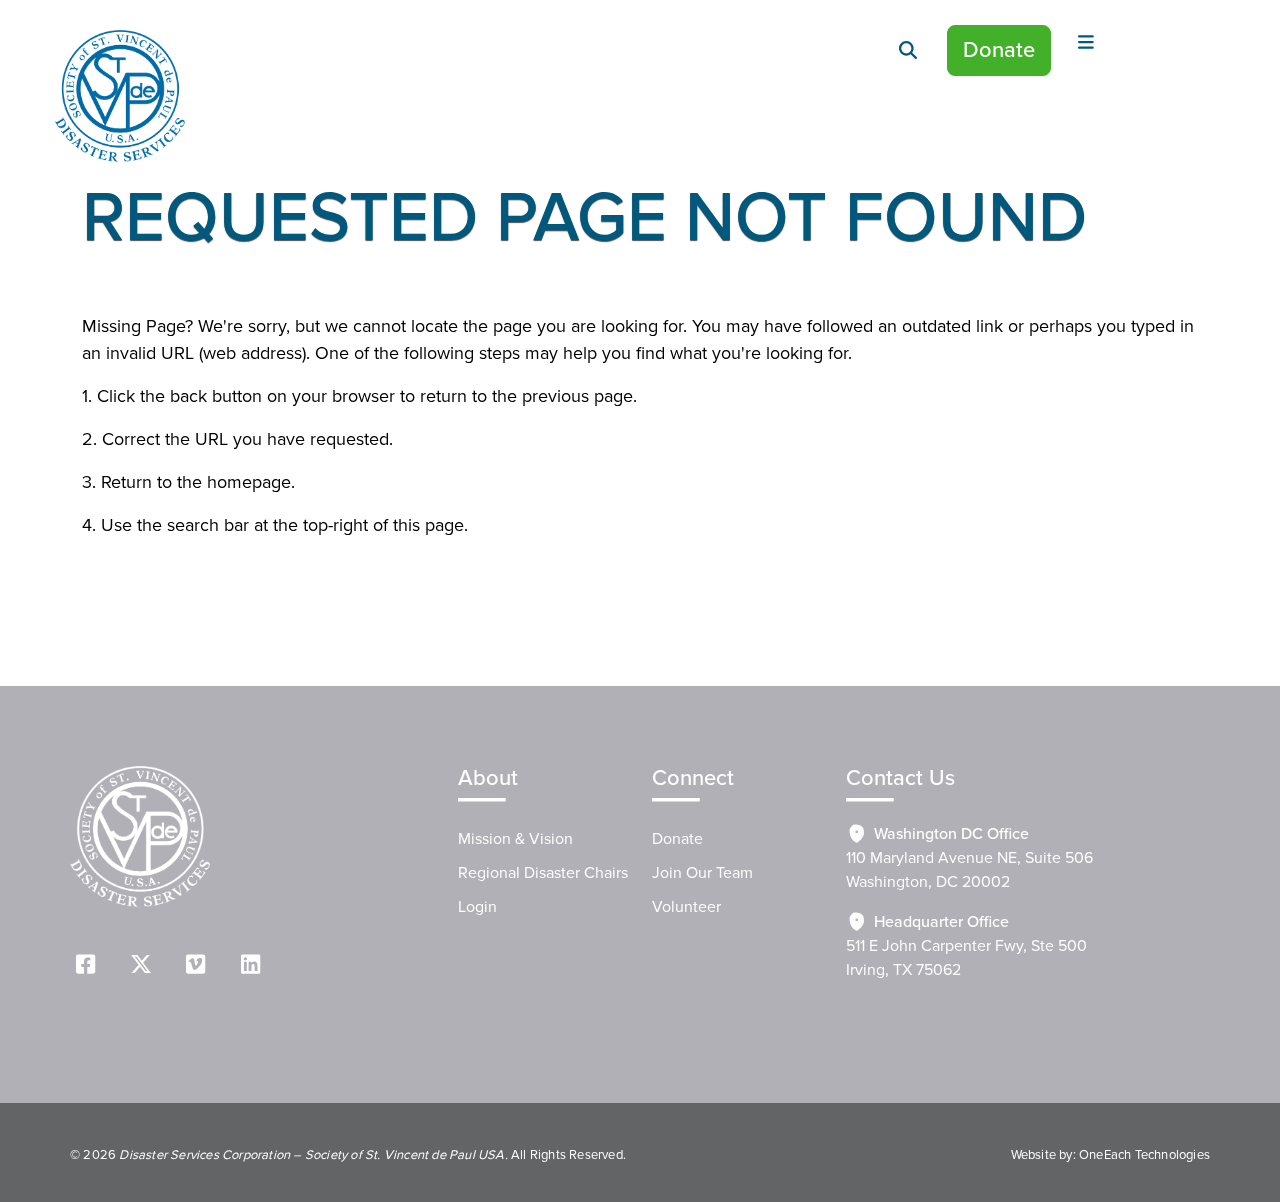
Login (477, 907)
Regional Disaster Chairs (543, 873)
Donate (999, 50)
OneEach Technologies (1144, 1155)
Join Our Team (702, 873)
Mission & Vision (515, 839)
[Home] (120, 96)
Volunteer (686, 907)
